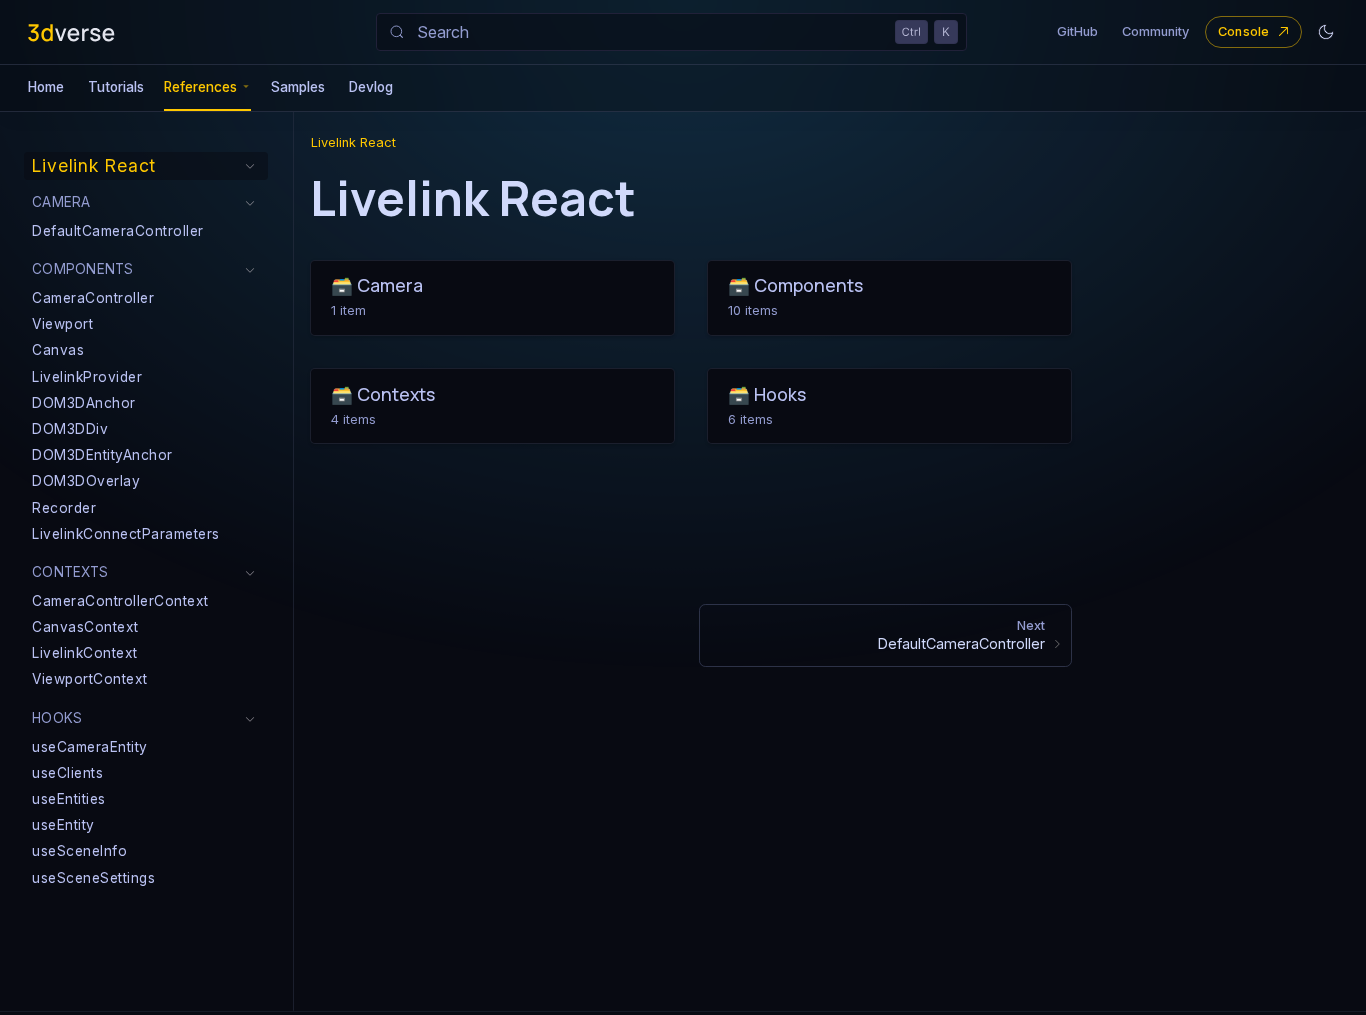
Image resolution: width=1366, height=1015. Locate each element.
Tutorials (116, 87)
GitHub (1077, 31)
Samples (298, 87)
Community (1155, 31)
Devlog (371, 87)
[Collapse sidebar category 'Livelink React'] (250, 166)
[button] (146, 203)
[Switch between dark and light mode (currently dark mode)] (1326, 32)
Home (46, 87)
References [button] (200, 87)
